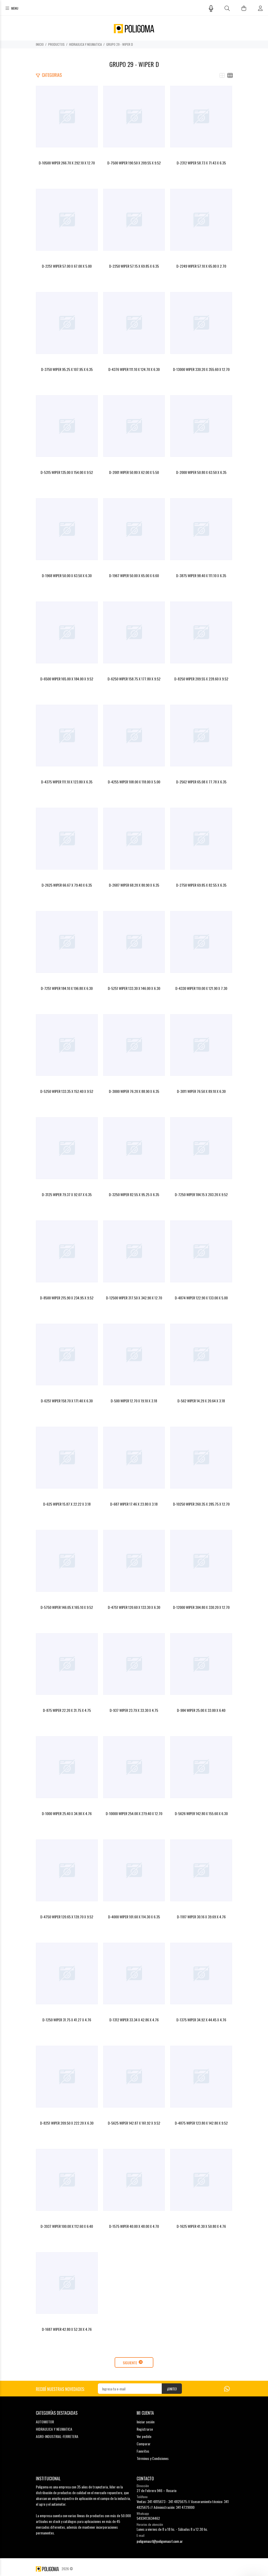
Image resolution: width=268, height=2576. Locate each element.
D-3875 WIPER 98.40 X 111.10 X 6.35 (201, 575)
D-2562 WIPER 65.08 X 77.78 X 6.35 (201, 782)
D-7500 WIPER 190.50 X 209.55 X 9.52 (134, 163)
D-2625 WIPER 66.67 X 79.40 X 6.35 (67, 885)
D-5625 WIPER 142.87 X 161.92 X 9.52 (134, 2123)
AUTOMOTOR (45, 2422)
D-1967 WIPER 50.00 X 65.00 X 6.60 (134, 575)
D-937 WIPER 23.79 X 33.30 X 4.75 (134, 1710)
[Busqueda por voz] (211, 8)
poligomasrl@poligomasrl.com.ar (160, 2541)
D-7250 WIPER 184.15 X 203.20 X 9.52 (201, 1194)
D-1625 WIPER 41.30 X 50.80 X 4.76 (201, 2226)
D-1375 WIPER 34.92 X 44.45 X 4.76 (201, 2020)
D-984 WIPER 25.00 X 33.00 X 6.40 (201, 1710)
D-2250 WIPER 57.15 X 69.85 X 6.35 (134, 266)
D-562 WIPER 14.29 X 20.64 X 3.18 (201, 1401)
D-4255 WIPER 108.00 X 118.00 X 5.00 (134, 782)
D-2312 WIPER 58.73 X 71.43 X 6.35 (201, 163)
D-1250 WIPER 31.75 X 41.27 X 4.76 (67, 2020)
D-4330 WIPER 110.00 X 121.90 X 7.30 (201, 988)
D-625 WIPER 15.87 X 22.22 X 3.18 (67, 1504)
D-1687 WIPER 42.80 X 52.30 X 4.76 (67, 2329)
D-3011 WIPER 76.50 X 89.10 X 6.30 (201, 1091)
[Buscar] (227, 8)
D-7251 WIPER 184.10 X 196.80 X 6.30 (67, 988)
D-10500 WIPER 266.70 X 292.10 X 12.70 (67, 163)
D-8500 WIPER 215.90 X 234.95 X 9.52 (67, 1298)
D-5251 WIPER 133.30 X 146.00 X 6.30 (134, 988)
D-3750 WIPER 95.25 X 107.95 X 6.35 (67, 369)
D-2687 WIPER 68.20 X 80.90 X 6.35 (134, 885)
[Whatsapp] (227, 2388)
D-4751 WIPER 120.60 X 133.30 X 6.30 (134, 1607)
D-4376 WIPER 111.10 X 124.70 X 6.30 (134, 369)
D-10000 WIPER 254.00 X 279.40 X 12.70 (134, 1813)
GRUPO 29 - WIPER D (120, 44)
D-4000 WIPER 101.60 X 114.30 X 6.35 (134, 1917)
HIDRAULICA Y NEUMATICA (85, 44)
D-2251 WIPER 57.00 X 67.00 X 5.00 (67, 266)
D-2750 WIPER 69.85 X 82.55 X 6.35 (201, 885)
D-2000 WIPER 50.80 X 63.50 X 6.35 (201, 472)
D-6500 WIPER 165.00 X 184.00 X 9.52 (67, 679)
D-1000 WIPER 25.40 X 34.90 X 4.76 (67, 1813)
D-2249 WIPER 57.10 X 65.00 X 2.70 (201, 266)
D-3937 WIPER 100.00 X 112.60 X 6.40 (67, 2226)
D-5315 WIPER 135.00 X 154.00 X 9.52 (67, 472)
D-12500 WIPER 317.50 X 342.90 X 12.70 (134, 1298)
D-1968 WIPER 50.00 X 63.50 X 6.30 (67, 575)
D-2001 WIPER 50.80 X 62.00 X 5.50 (134, 472)
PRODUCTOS (56, 44)
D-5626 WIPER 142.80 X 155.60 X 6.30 (201, 1813)
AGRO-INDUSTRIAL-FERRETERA (57, 2436)
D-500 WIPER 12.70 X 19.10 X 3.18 (134, 1401)
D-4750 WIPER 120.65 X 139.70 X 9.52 (67, 1917)
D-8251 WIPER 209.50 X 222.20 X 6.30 (67, 2123)
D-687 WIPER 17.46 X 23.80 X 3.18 (134, 1504)
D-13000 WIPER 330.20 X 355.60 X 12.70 (201, 369)
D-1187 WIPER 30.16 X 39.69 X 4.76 (201, 1917)
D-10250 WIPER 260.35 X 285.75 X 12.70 (201, 1504)
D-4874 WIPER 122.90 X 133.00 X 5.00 (201, 1298)
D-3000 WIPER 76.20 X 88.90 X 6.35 (134, 1091)
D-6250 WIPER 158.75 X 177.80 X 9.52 (134, 679)
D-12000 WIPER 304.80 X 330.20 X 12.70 (201, 1607)
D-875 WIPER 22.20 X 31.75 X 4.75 (67, 1710)
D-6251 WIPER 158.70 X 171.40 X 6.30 (67, 1401)
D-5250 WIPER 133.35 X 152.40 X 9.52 (67, 1091)
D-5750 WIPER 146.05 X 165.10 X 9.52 (67, 1607)
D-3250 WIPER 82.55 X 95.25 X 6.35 (134, 1194)
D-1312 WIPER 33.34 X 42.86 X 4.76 (134, 2020)
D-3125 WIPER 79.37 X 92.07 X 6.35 (67, 1194)
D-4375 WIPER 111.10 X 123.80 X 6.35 (67, 782)
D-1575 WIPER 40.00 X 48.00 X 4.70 (134, 2226)
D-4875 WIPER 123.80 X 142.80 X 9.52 (201, 2123)
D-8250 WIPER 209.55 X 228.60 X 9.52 (201, 679)
